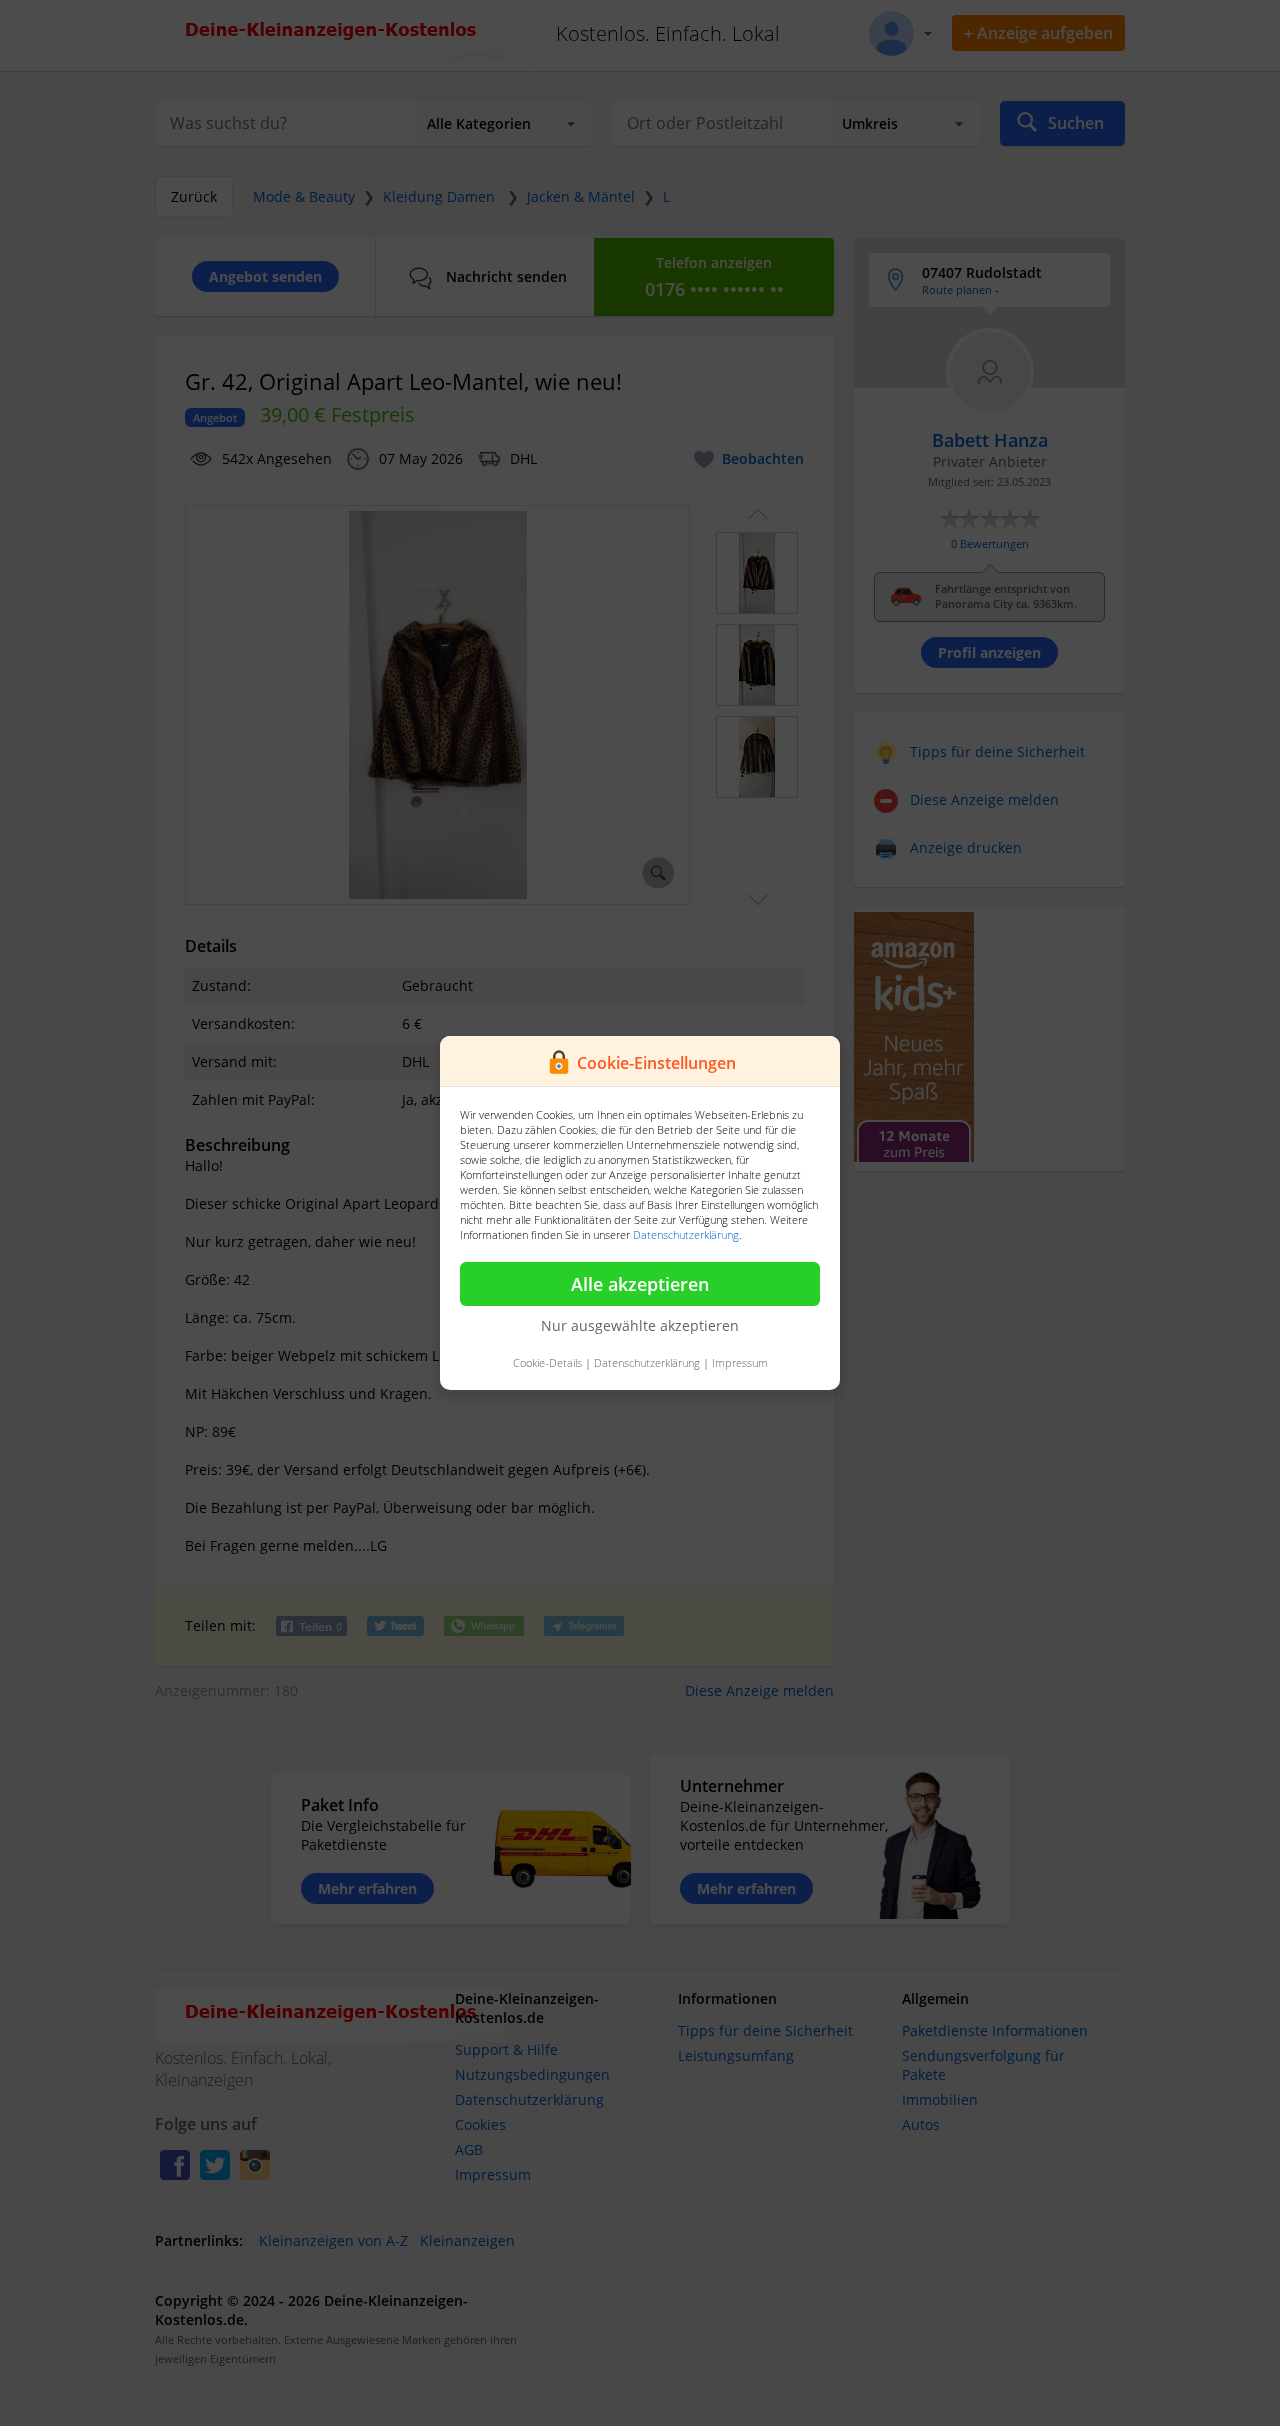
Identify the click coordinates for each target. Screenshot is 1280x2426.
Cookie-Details (547, 1362)
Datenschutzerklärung (686, 1234)
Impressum (740, 1362)
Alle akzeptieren (640, 1284)
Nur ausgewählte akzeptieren (640, 1325)
